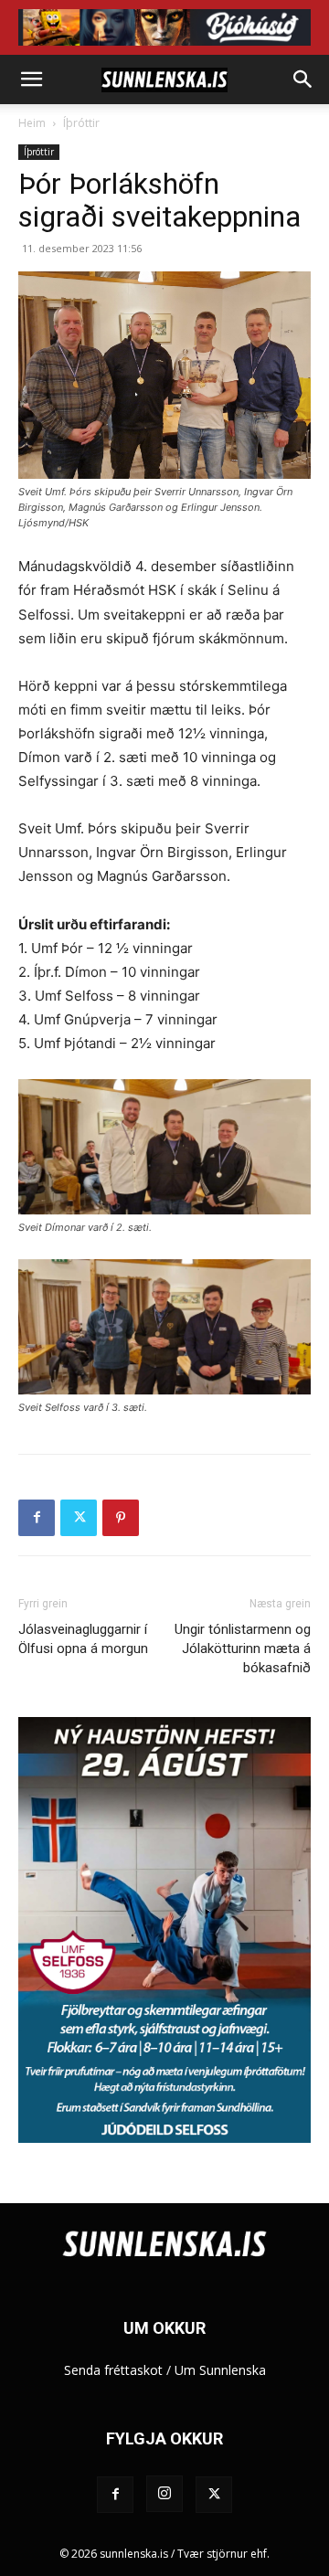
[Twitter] (79, 1518)
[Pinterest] (121, 1518)
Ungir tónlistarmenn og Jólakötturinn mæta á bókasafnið (243, 1648)
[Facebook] (37, 1518)
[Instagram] (164, 2494)
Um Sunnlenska (220, 2370)
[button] (31, 80)
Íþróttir (81, 123)
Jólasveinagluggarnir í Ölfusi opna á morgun (83, 1639)
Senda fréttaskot (113, 2370)
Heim (32, 123)
